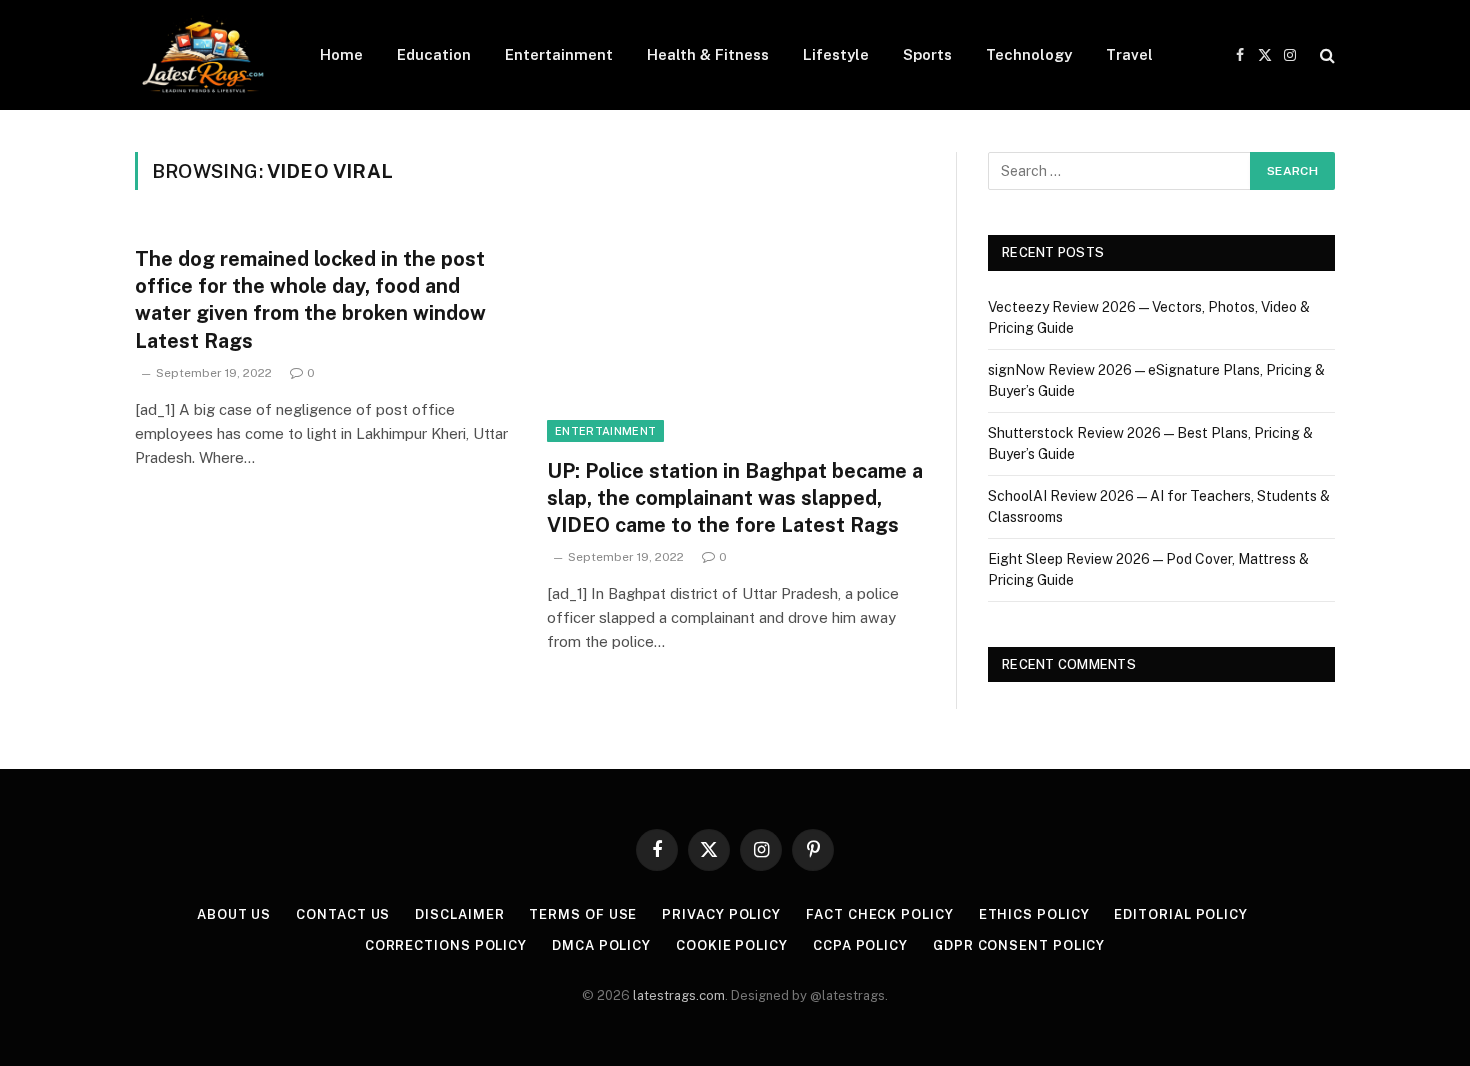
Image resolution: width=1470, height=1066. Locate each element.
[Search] (1325, 55)
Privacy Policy (721, 914)
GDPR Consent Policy (1019, 945)
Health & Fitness (708, 54)
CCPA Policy (860, 945)
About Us (234, 914)
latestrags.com (679, 995)
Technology (1029, 54)
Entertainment (559, 54)
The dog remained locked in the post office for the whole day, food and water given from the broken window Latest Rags (310, 300)
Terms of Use (583, 914)
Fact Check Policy (879, 914)
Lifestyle (836, 54)
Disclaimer (459, 914)
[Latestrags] (201, 55)
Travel (1129, 54)
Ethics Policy (1034, 914)
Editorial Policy (1181, 914)
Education (434, 54)
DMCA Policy (601, 945)
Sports (927, 54)
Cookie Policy (732, 945)
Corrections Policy (446, 945)
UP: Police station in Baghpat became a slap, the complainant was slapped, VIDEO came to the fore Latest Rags (735, 498)
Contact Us (343, 914)
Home (341, 54)
